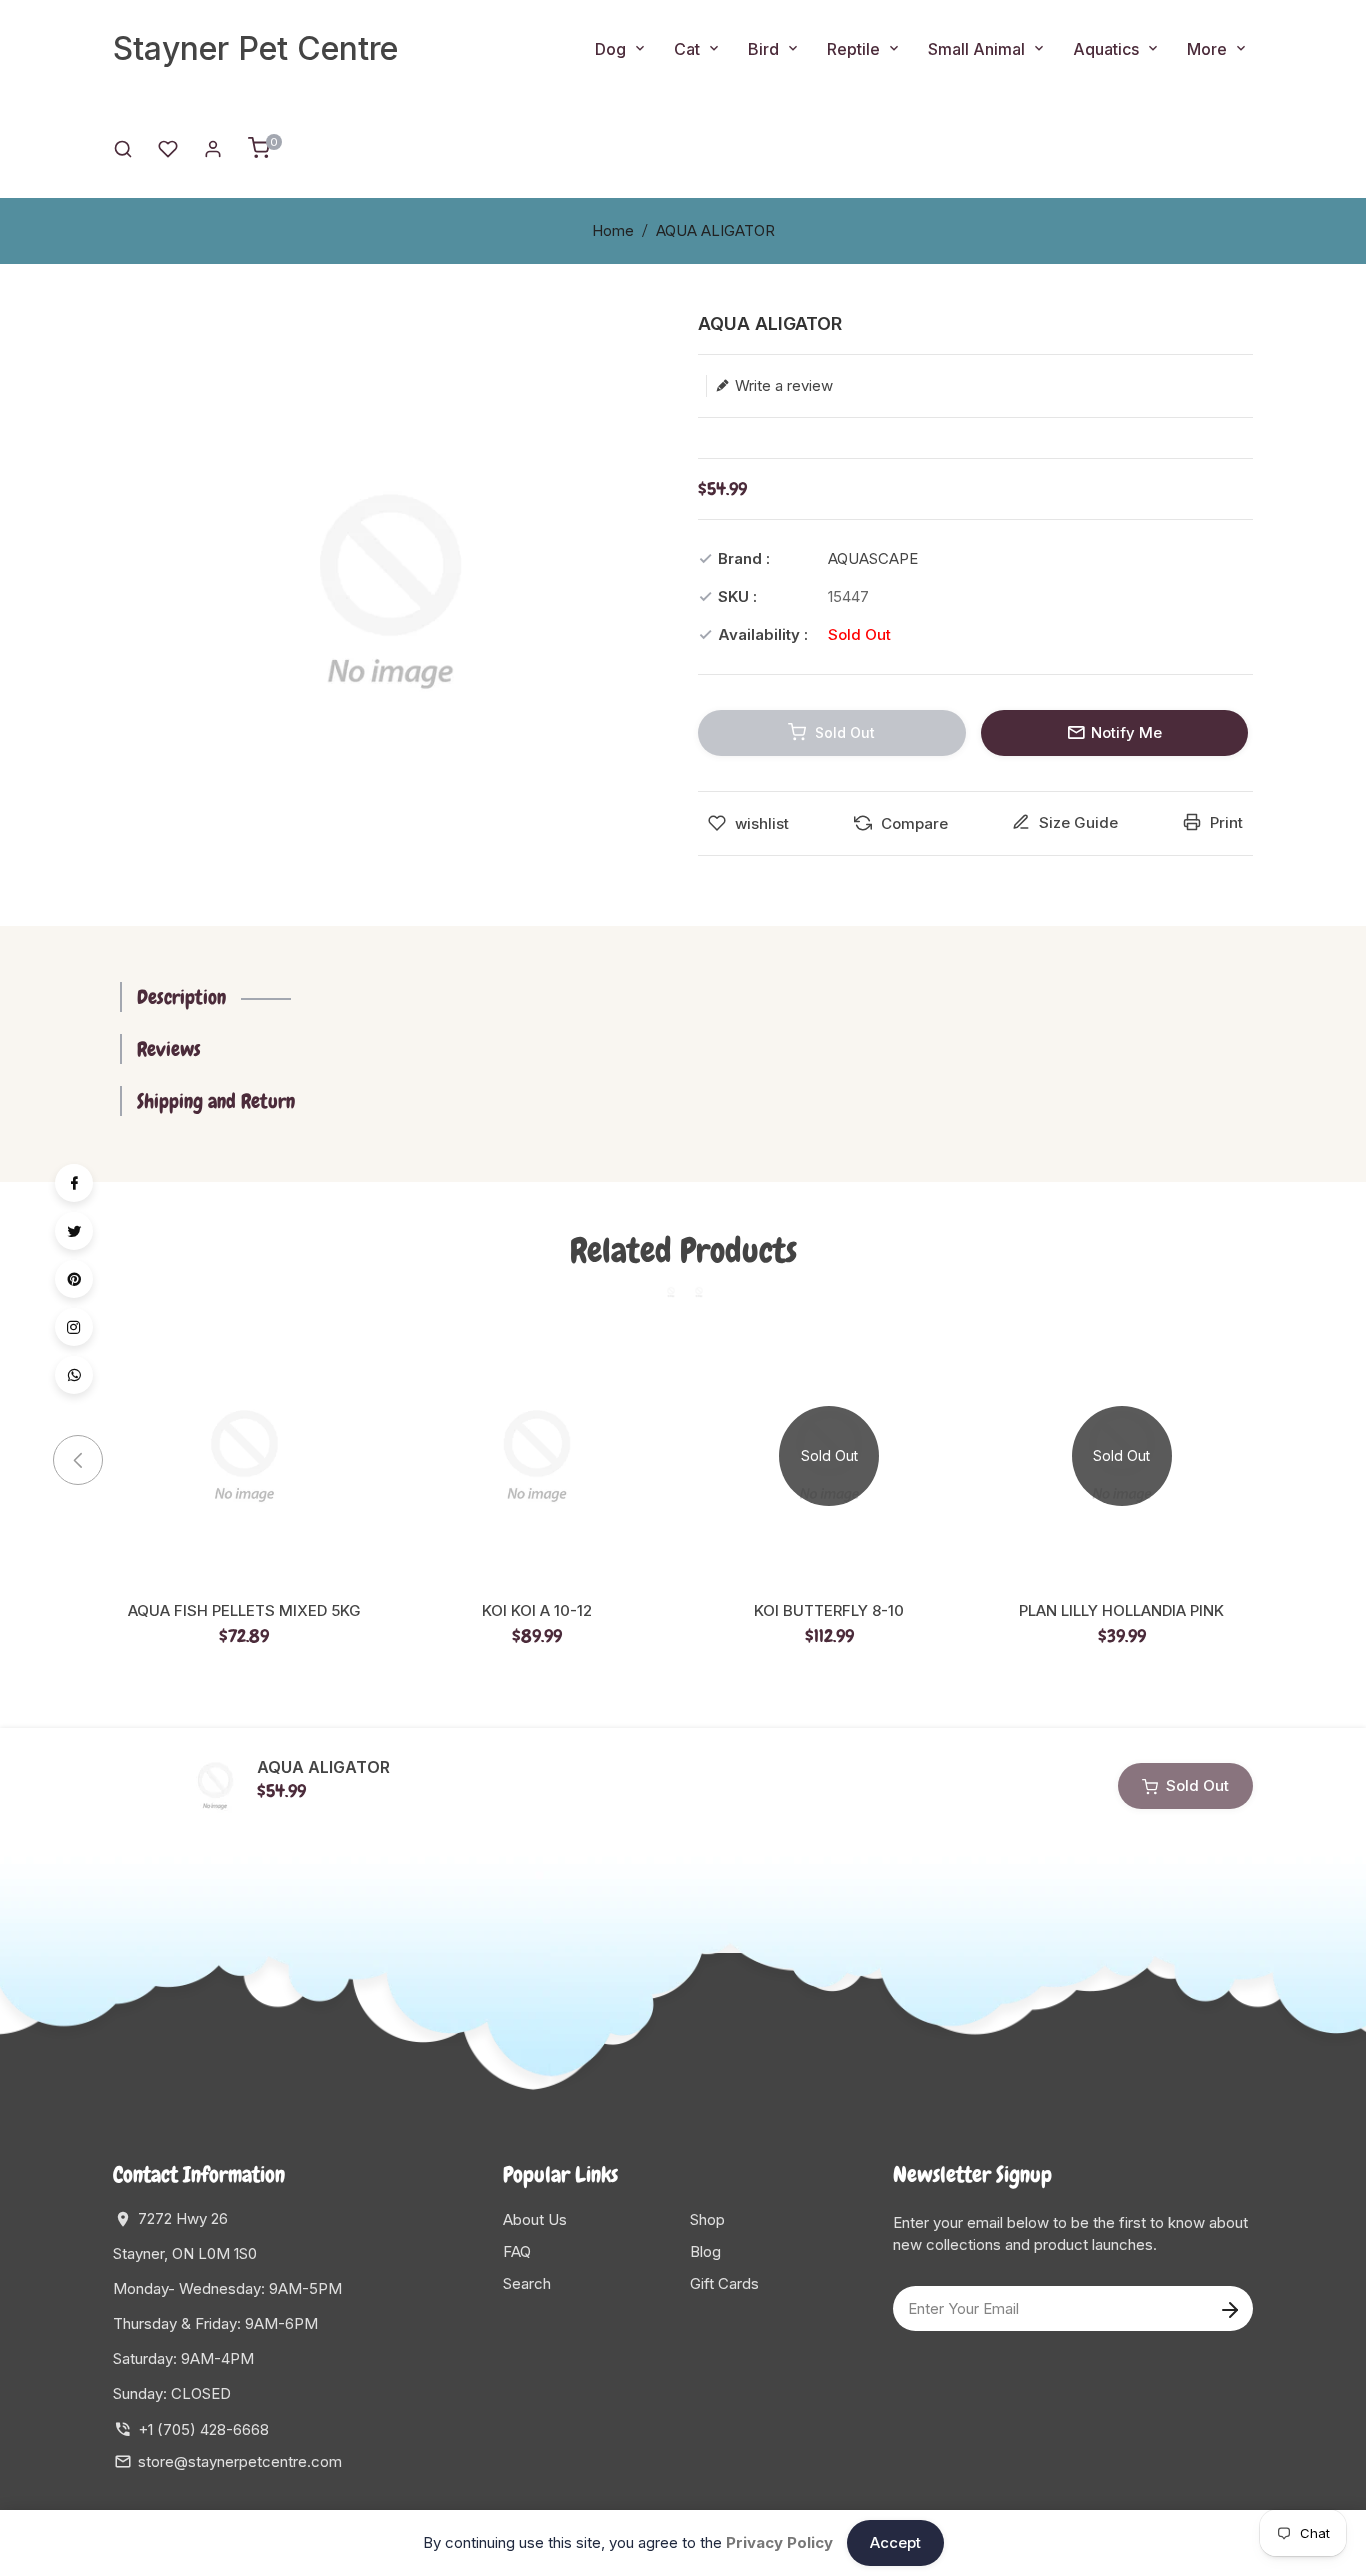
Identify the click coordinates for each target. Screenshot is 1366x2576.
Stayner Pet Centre (255, 48)
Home (613, 230)
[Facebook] (74, 1183)
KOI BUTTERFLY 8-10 (829, 1611)
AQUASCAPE (873, 558)
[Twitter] (74, 1231)
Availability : (763, 634)
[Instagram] (74, 1327)
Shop (707, 2219)
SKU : (737, 596)
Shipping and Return (216, 1101)
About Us (535, 2219)
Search (527, 2283)
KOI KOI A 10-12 (537, 1611)
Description (181, 997)
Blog (705, 2251)
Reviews (169, 1049)
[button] (1278, 1460)
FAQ (517, 2251)
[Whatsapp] (74, 1375)
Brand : (744, 558)
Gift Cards (724, 2283)
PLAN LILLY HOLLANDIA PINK (1121, 1611)
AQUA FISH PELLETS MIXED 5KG (244, 1611)
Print (1224, 822)
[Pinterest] (74, 1279)
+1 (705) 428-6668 (203, 2429)
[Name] (1229, 2308)
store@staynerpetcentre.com (240, 2461)
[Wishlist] (168, 147)
